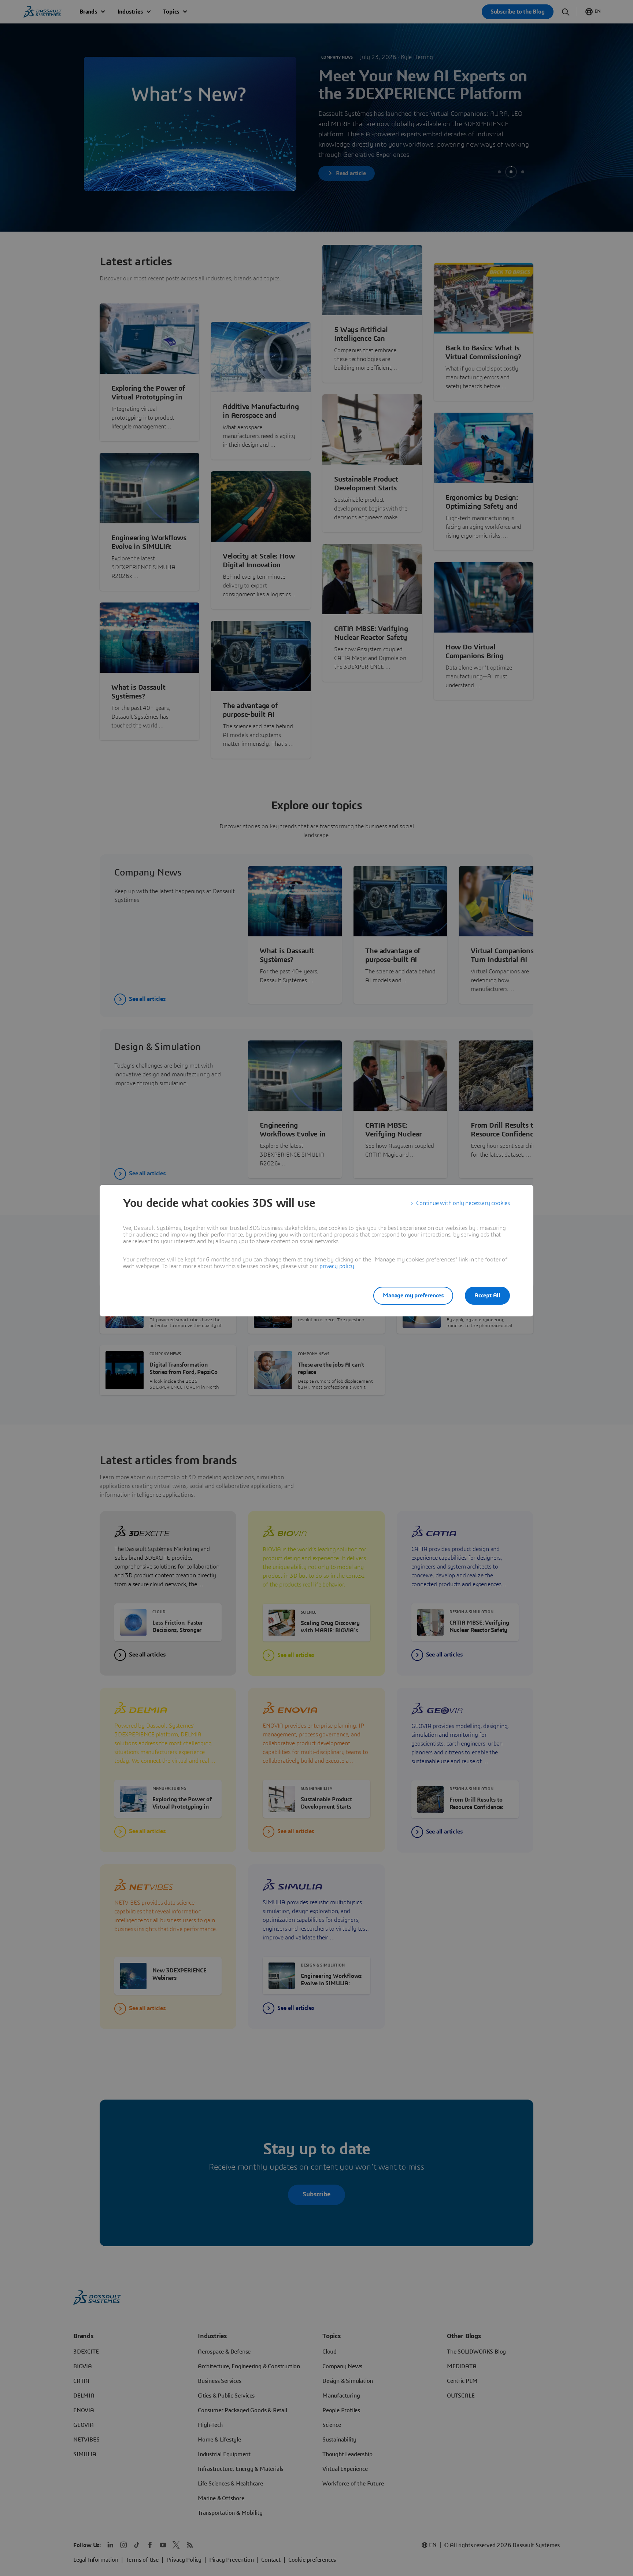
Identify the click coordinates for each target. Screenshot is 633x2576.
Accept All (487, 1296)
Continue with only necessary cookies (463, 1203)
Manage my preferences (413, 1296)
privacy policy (337, 1266)
